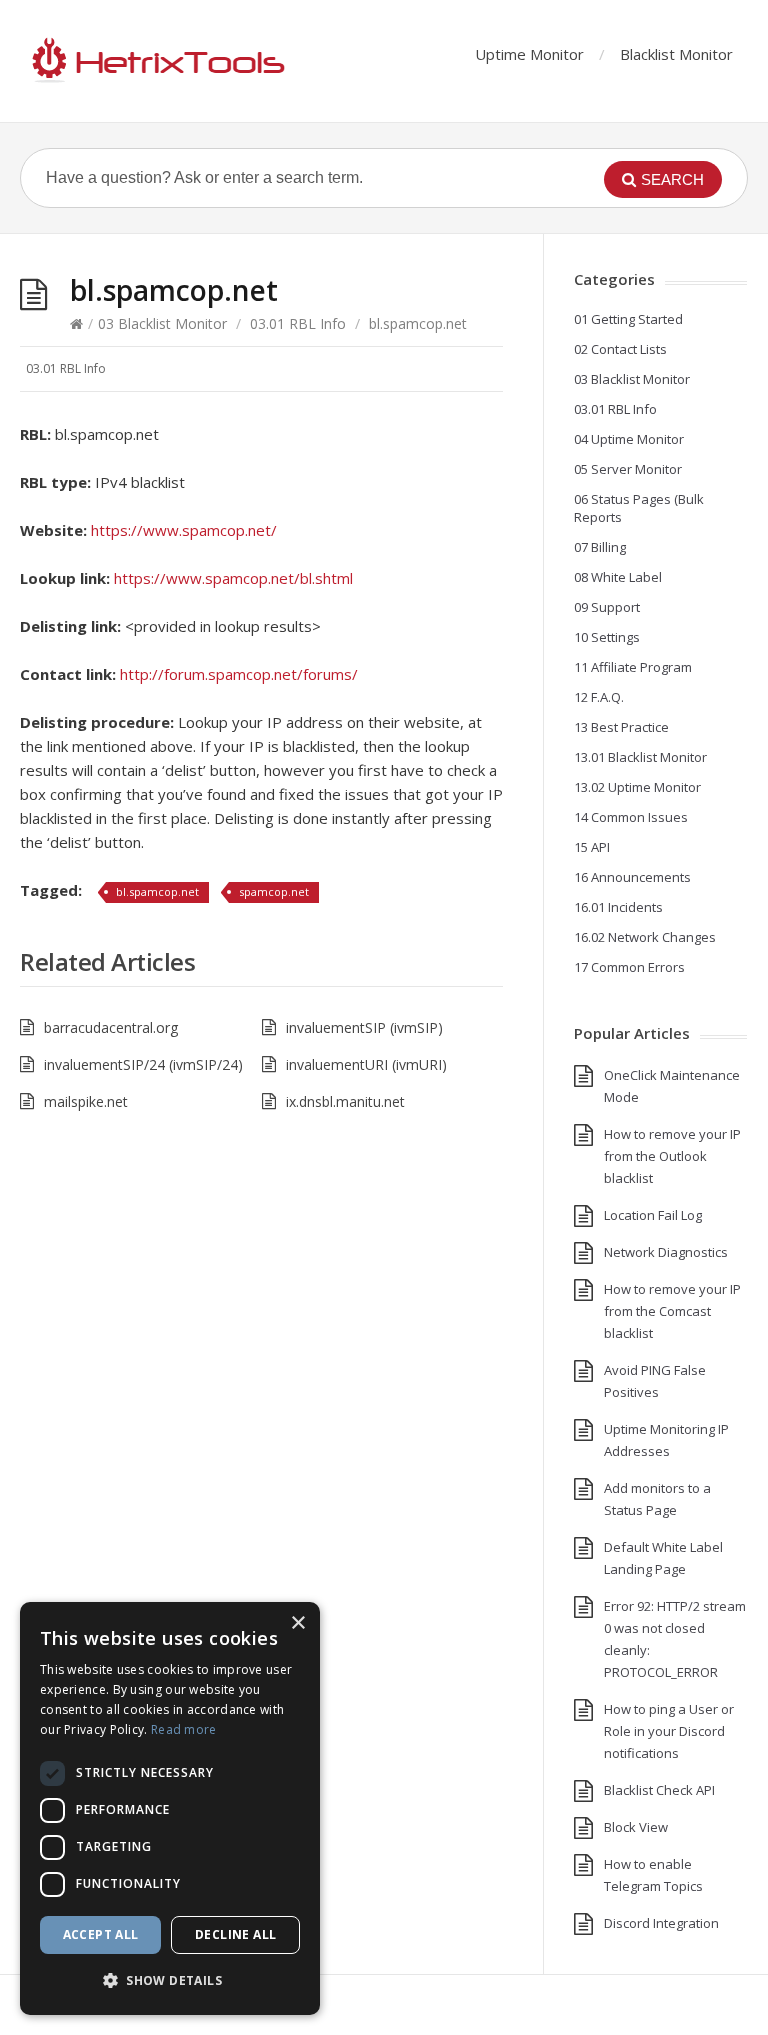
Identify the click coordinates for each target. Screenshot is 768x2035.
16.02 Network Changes (645, 937)
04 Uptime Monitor (629, 439)
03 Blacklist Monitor (162, 323)
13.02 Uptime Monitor (637, 787)
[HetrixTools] (155, 61)
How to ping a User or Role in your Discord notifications (669, 1731)
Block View (636, 1827)
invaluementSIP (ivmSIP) (364, 1027)
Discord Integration (661, 1923)
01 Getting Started (628, 319)
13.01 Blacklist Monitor (640, 757)
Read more (184, 1729)
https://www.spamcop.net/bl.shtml (233, 578)
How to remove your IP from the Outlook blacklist (672, 1156)
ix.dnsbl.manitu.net (345, 1101)
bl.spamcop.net (157, 891)
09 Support (607, 607)
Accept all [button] (101, 1934)
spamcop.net (274, 891)
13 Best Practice (621, 727)
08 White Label (618, 577)
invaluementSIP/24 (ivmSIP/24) (143, 1064)
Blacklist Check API (659, 1790)
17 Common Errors (629, 967)
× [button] (297, 1623)
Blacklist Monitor (676, 54)
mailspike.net (86, 1101)
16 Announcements (632, 877)
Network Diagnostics (666, 1252)
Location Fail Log (653, 1215)
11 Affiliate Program (633, 667)
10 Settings (607, 637)
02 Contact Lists (620, 349)
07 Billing (600, 547)
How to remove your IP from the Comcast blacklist (672, 1311)
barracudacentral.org (111, 1027)
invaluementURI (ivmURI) (366, 1064)
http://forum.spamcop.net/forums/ (239, 674)
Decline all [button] (235, 1934)
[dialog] (170, 1808)
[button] (170, 1981)
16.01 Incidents (618, 907)
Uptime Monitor (529, 54)
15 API (592, 847)
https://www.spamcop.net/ (184, 530)
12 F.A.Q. (599, 697)
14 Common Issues (631, 817)
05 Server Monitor (628, 469)
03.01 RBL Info (298, 323)
